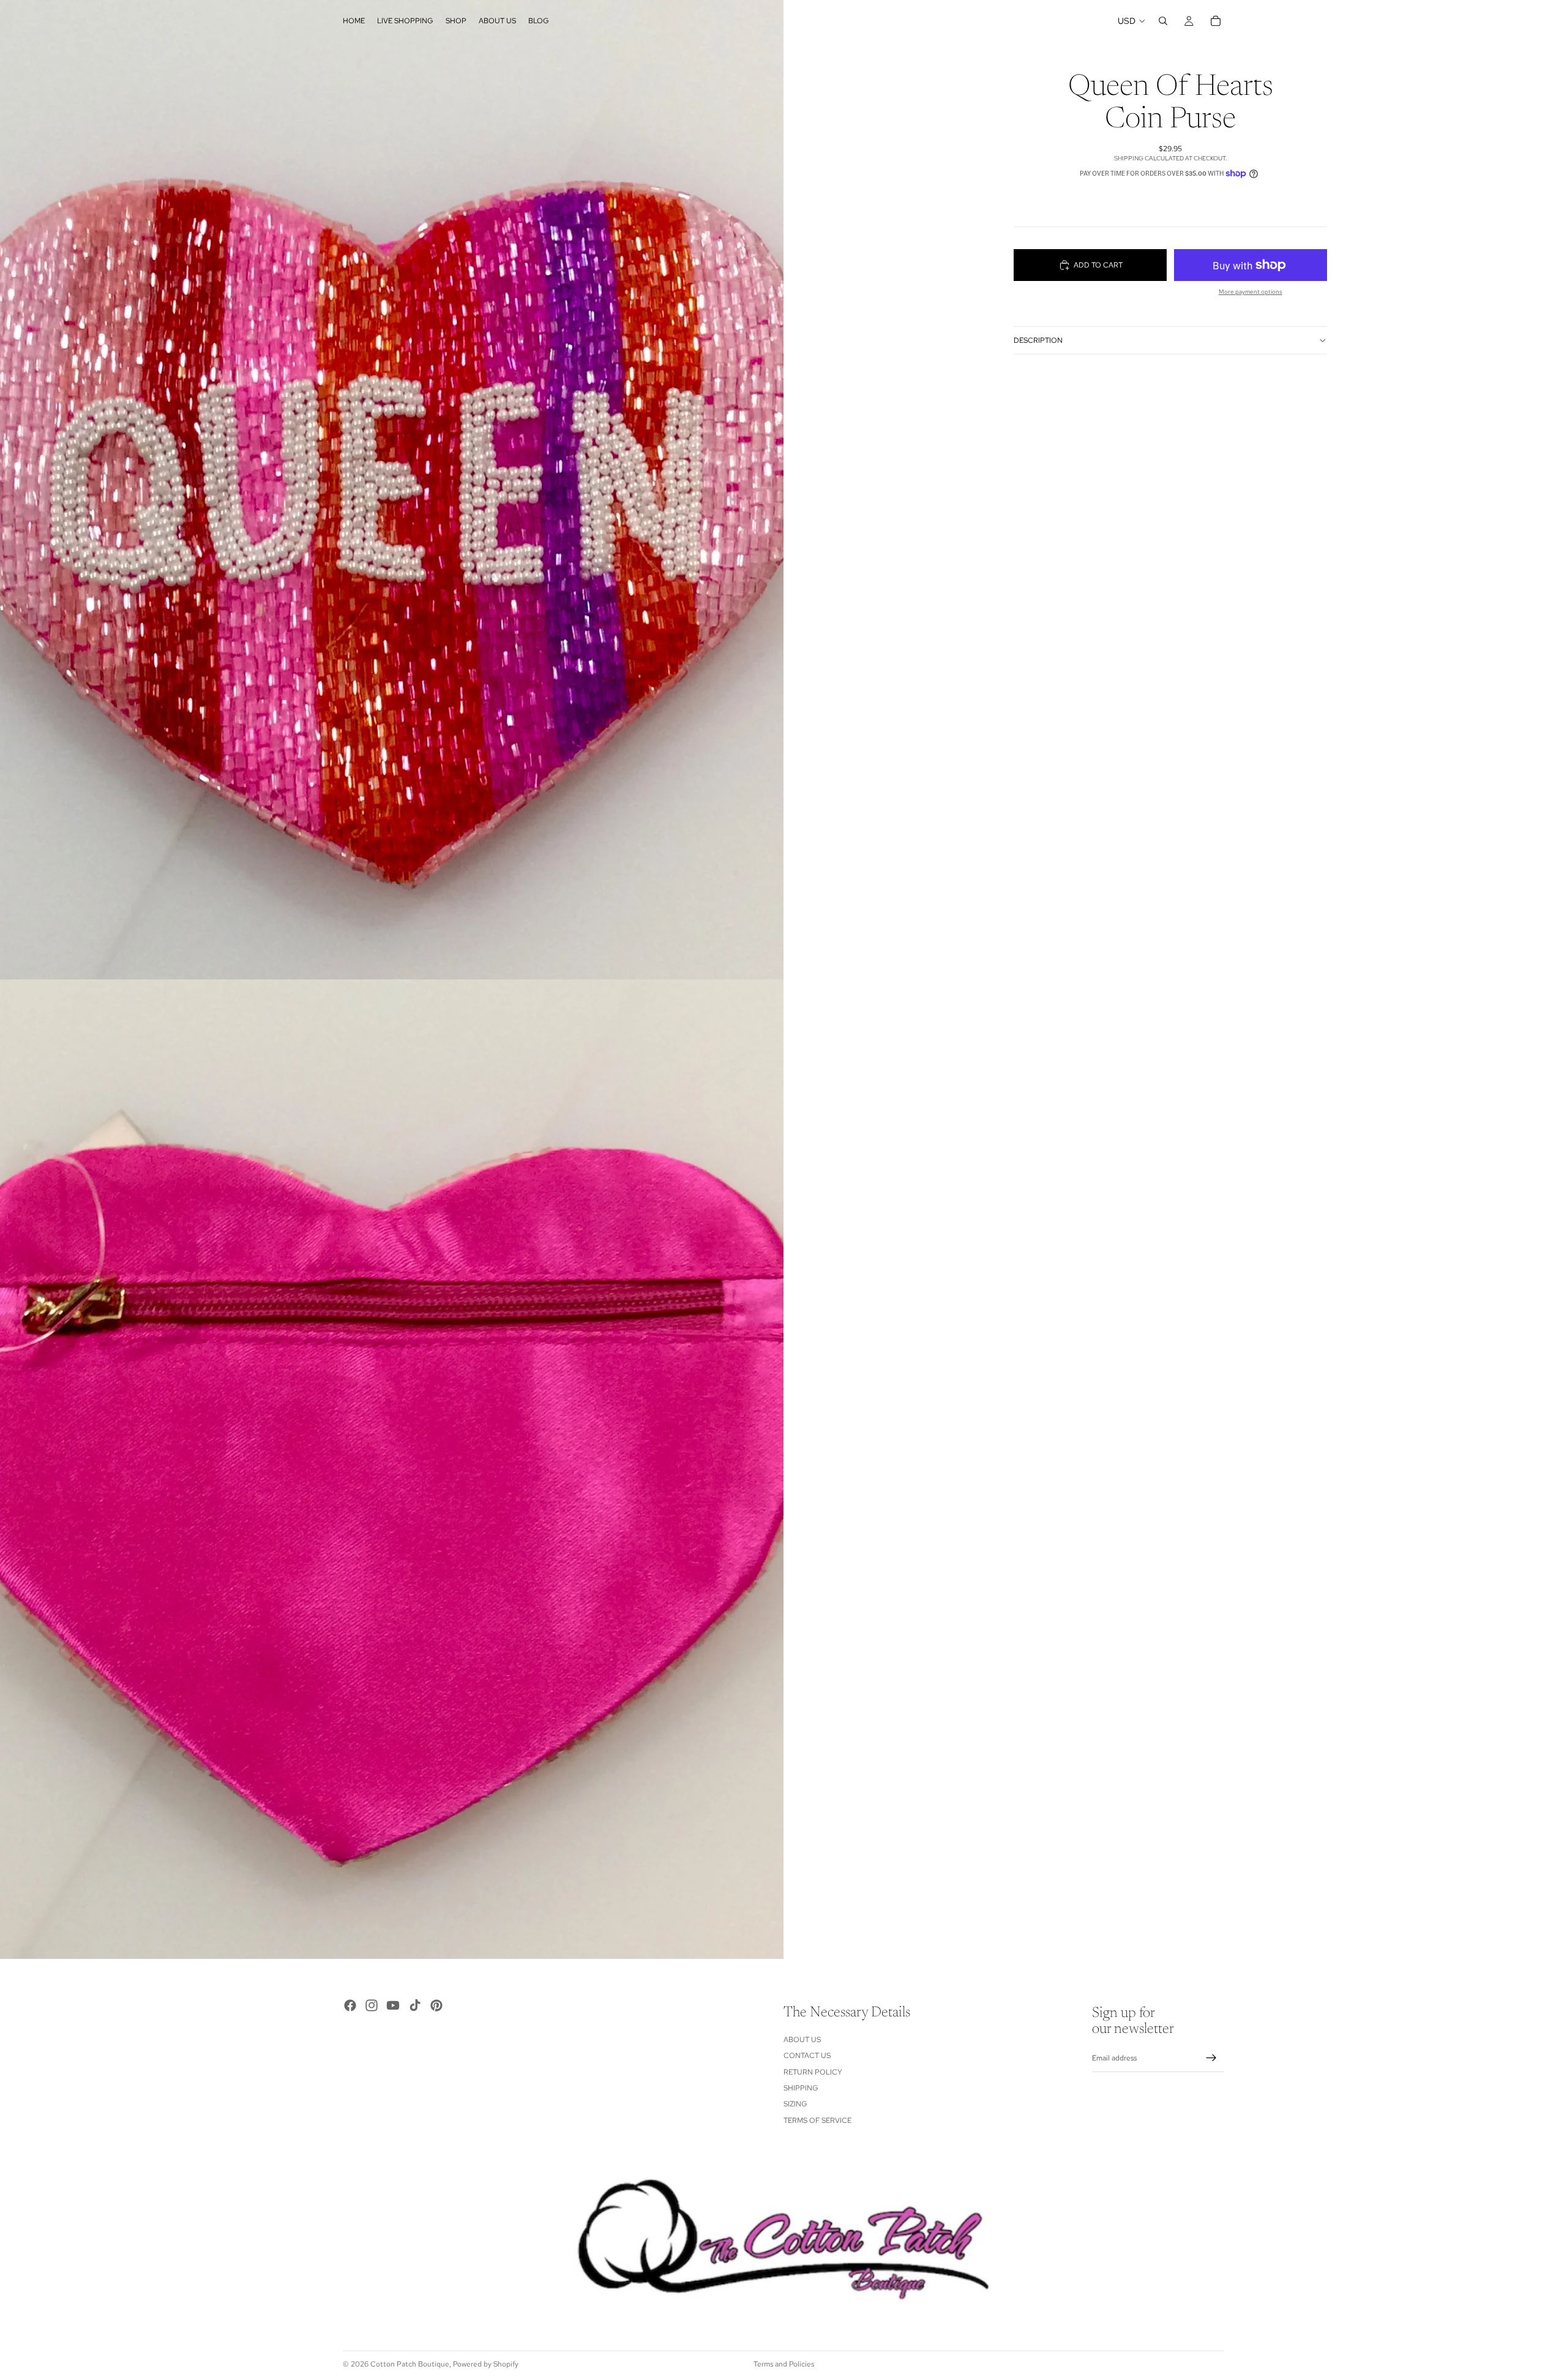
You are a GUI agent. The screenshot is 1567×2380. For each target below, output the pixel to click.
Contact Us (807, 2056)
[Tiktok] (415, 2005)
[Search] (1163, 21)
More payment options (1251, 292)
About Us (802, 2040)
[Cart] (1216, 21)
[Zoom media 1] (392, 490)
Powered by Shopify (486, 2364)
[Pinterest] (436, 2005)
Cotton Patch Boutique (410, 2364)
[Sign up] (1211, 2059)
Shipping (801, 2088)
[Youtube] (393, 2005)
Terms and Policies (784, 2364)
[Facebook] (350, 2005)
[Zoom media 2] (392, 1469)
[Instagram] (372, 2005)
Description (1038, 340)
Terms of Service (817, 2120)
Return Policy (813, 2072)
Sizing (795, 2105)
